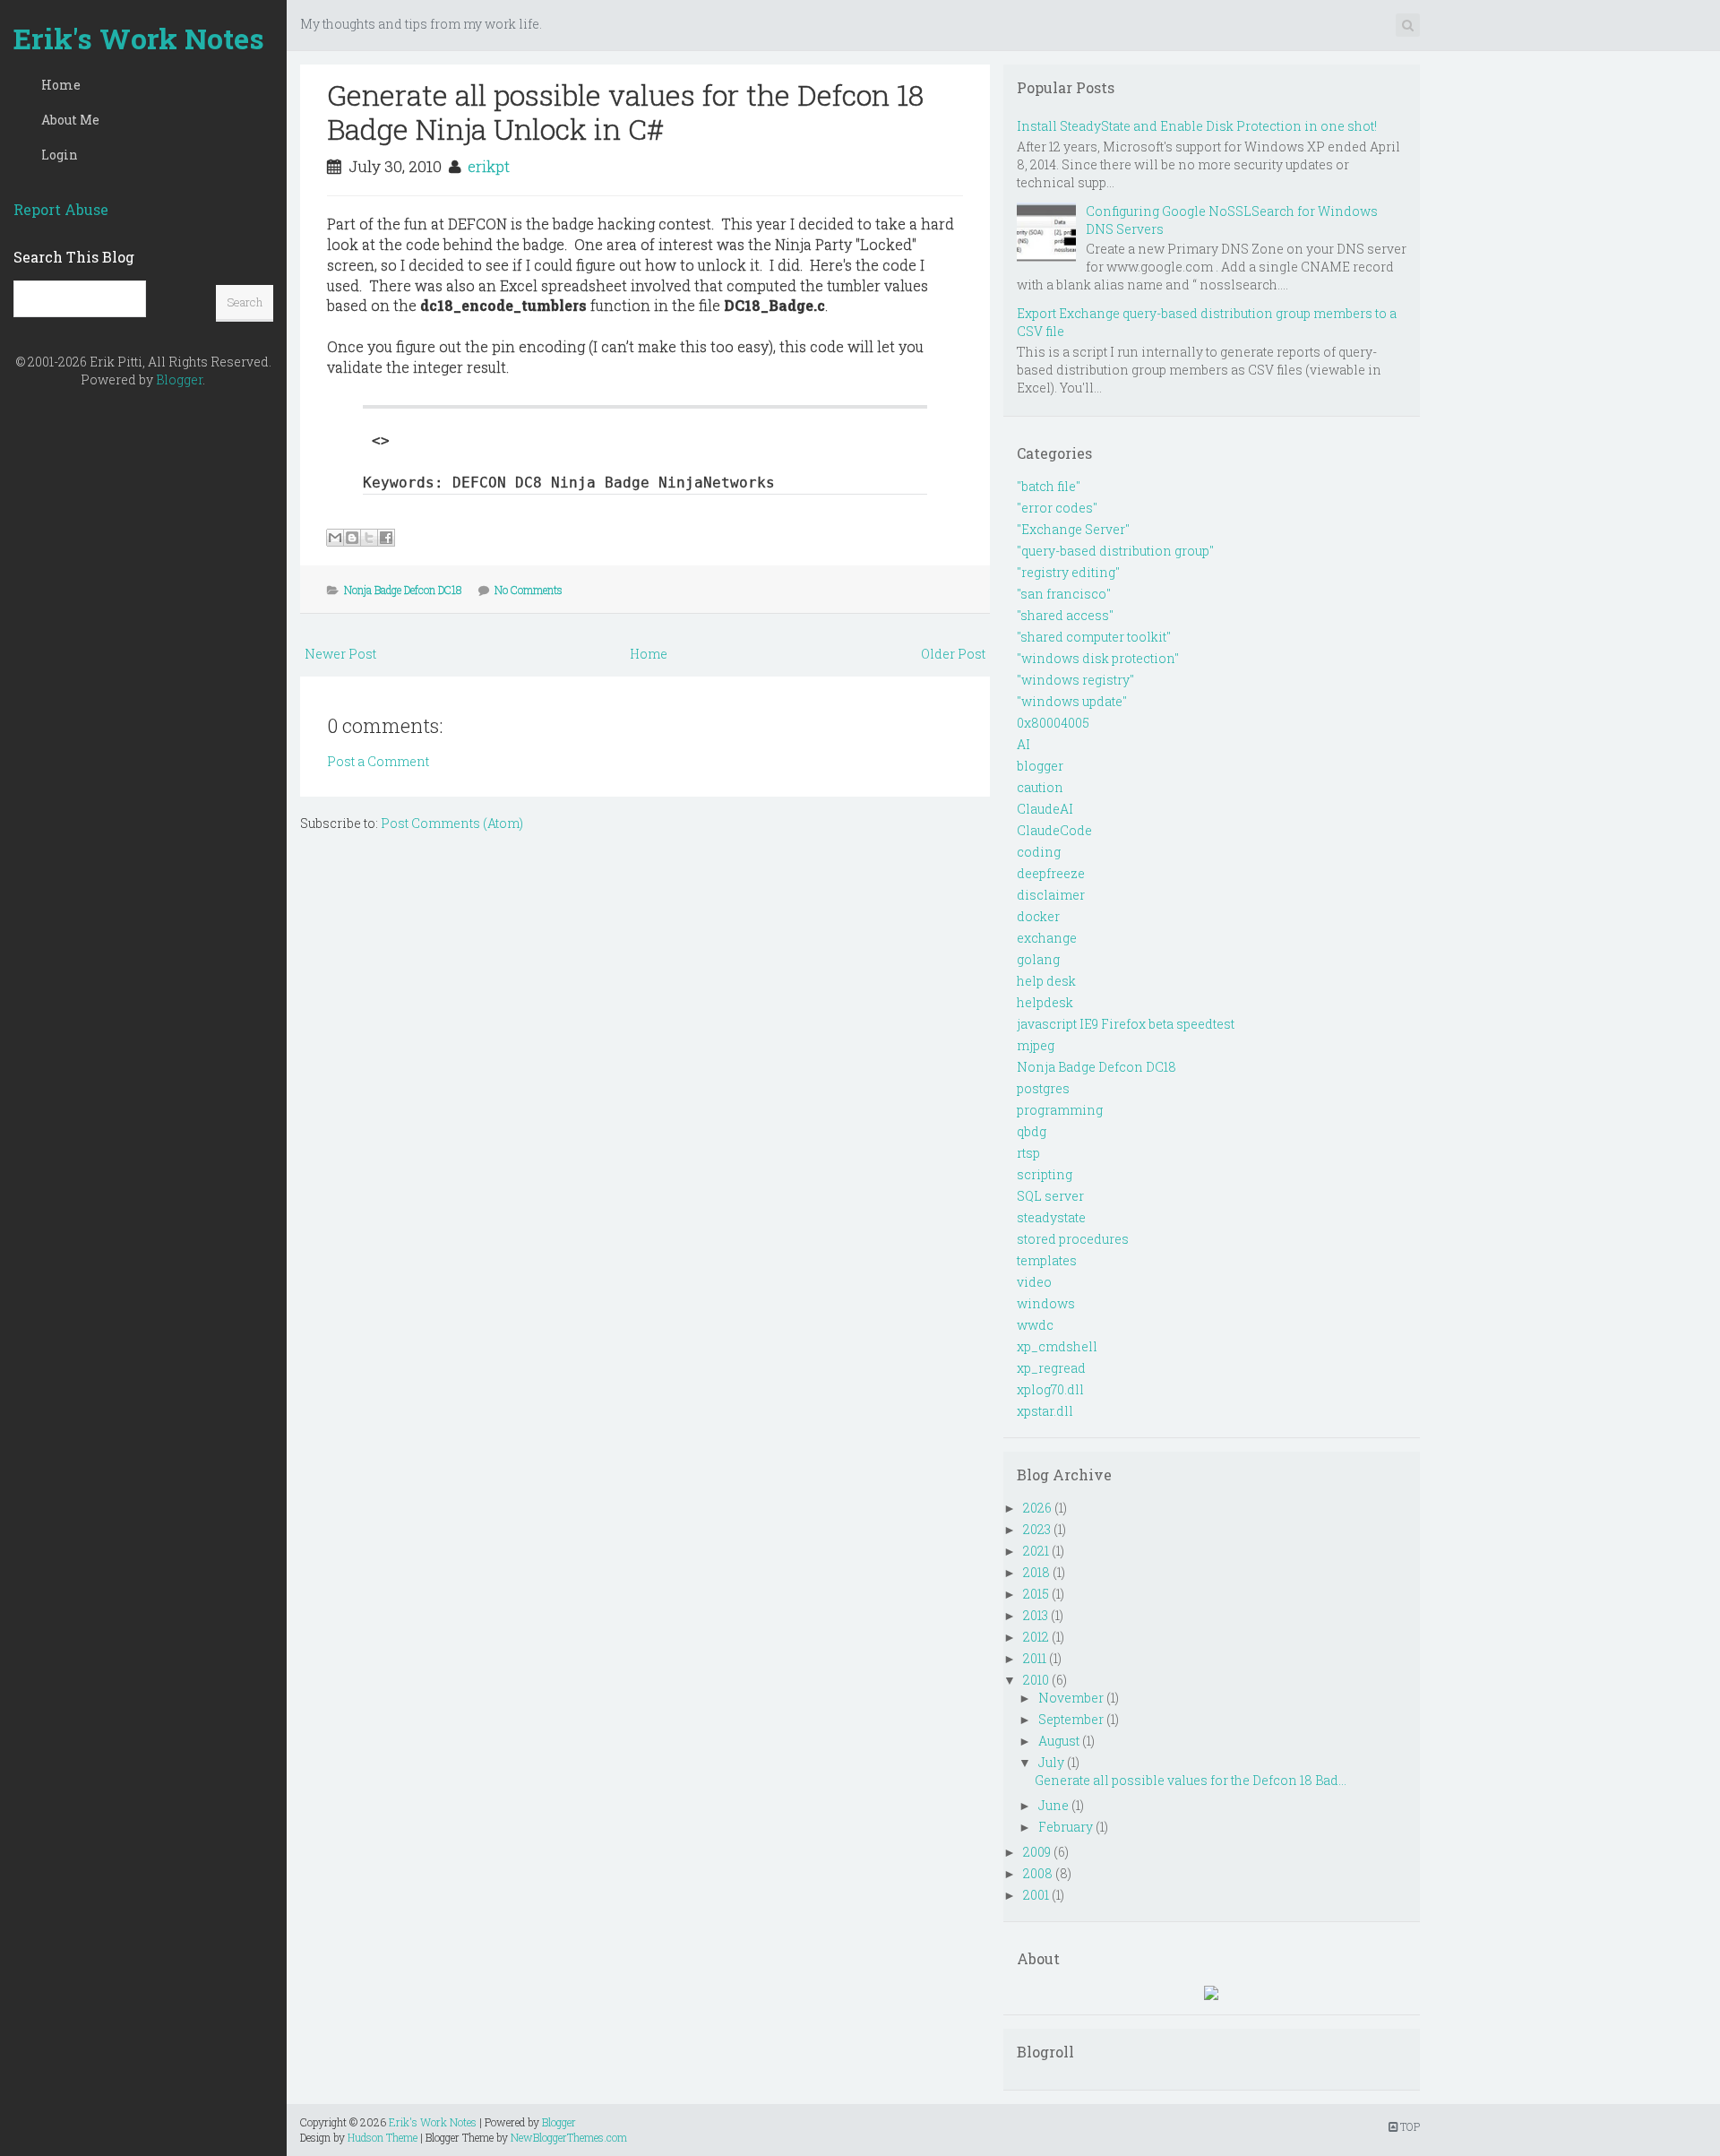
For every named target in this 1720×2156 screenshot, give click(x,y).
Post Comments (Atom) (452, 823)
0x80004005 (1053, 723)
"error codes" (1057, 508)
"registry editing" (1068, 572)
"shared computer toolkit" (1094, 637)
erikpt (489, 166)
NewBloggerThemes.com (569, 2137)
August (1059, 1741)
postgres (1043, 1088)
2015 (1036, 1594)
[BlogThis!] (352, 538)
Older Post (953, 654)
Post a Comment (378, 761)
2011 (1035, 1658)
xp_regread (1051, 1368)
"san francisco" (1064, 594)
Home (61, 85)
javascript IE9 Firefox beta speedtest (1126, 1024)
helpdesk (1045, 1002)
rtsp (1028, 1153)
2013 (1036, 1615)
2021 (1036, 1551)
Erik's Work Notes (139, 38)
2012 (1036, 1637)
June (1053, 1805)
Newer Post (340, 654)
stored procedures (1073, 1239)
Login (60, 155)
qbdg (1032, 1131)
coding (1039, 852)
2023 (1037, 1529)
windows (1046, 1303)
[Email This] (335, 538)
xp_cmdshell (1057, 1346)
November (1071, 1698)
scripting (1045, 1174)
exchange (1047, 938)
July (1051, 1762)
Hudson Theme (383, 2137)
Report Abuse (61, 209)
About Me (70, 120)
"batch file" (1049, 486)
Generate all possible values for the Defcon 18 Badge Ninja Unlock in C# (625, 112)
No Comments (529, 590)
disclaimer (1051, 895)
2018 (1036, 1572)
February (1066, 1827)
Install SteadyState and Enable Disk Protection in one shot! (1197, 126)
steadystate (1051, 1217)
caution (1040, 787)
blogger (1040, 766)
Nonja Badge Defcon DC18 (403, 590)
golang (1038, 959)
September (1071, 1719)
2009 (1037, 1852)
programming (1060, 1110)
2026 (1037, 1508)
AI (1023, 744)
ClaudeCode (1054, 830)
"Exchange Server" (1073, 529)
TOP (1409, 2126)
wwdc (1035, 1325)
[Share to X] (369, 538)
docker (1038, 916)
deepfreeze (1051, 873)
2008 (1038, 1873)
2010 (1036, 1680)
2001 (1036, 1895)
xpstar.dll (1045, 1411)
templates (1047, 1260)
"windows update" (1072, 701)
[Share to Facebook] (386, 538)
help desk (1046, 981)
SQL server (1050, 1196)
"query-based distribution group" (1115, 551)
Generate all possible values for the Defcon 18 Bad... (1191, 1780)
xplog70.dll (1050, 1389)
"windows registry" (1075, 680)
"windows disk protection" (1098, 658)
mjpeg (1036, 1045)
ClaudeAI (1045, 809)
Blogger (179, 379)
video (1034, 1282)
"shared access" (1065, 615)
